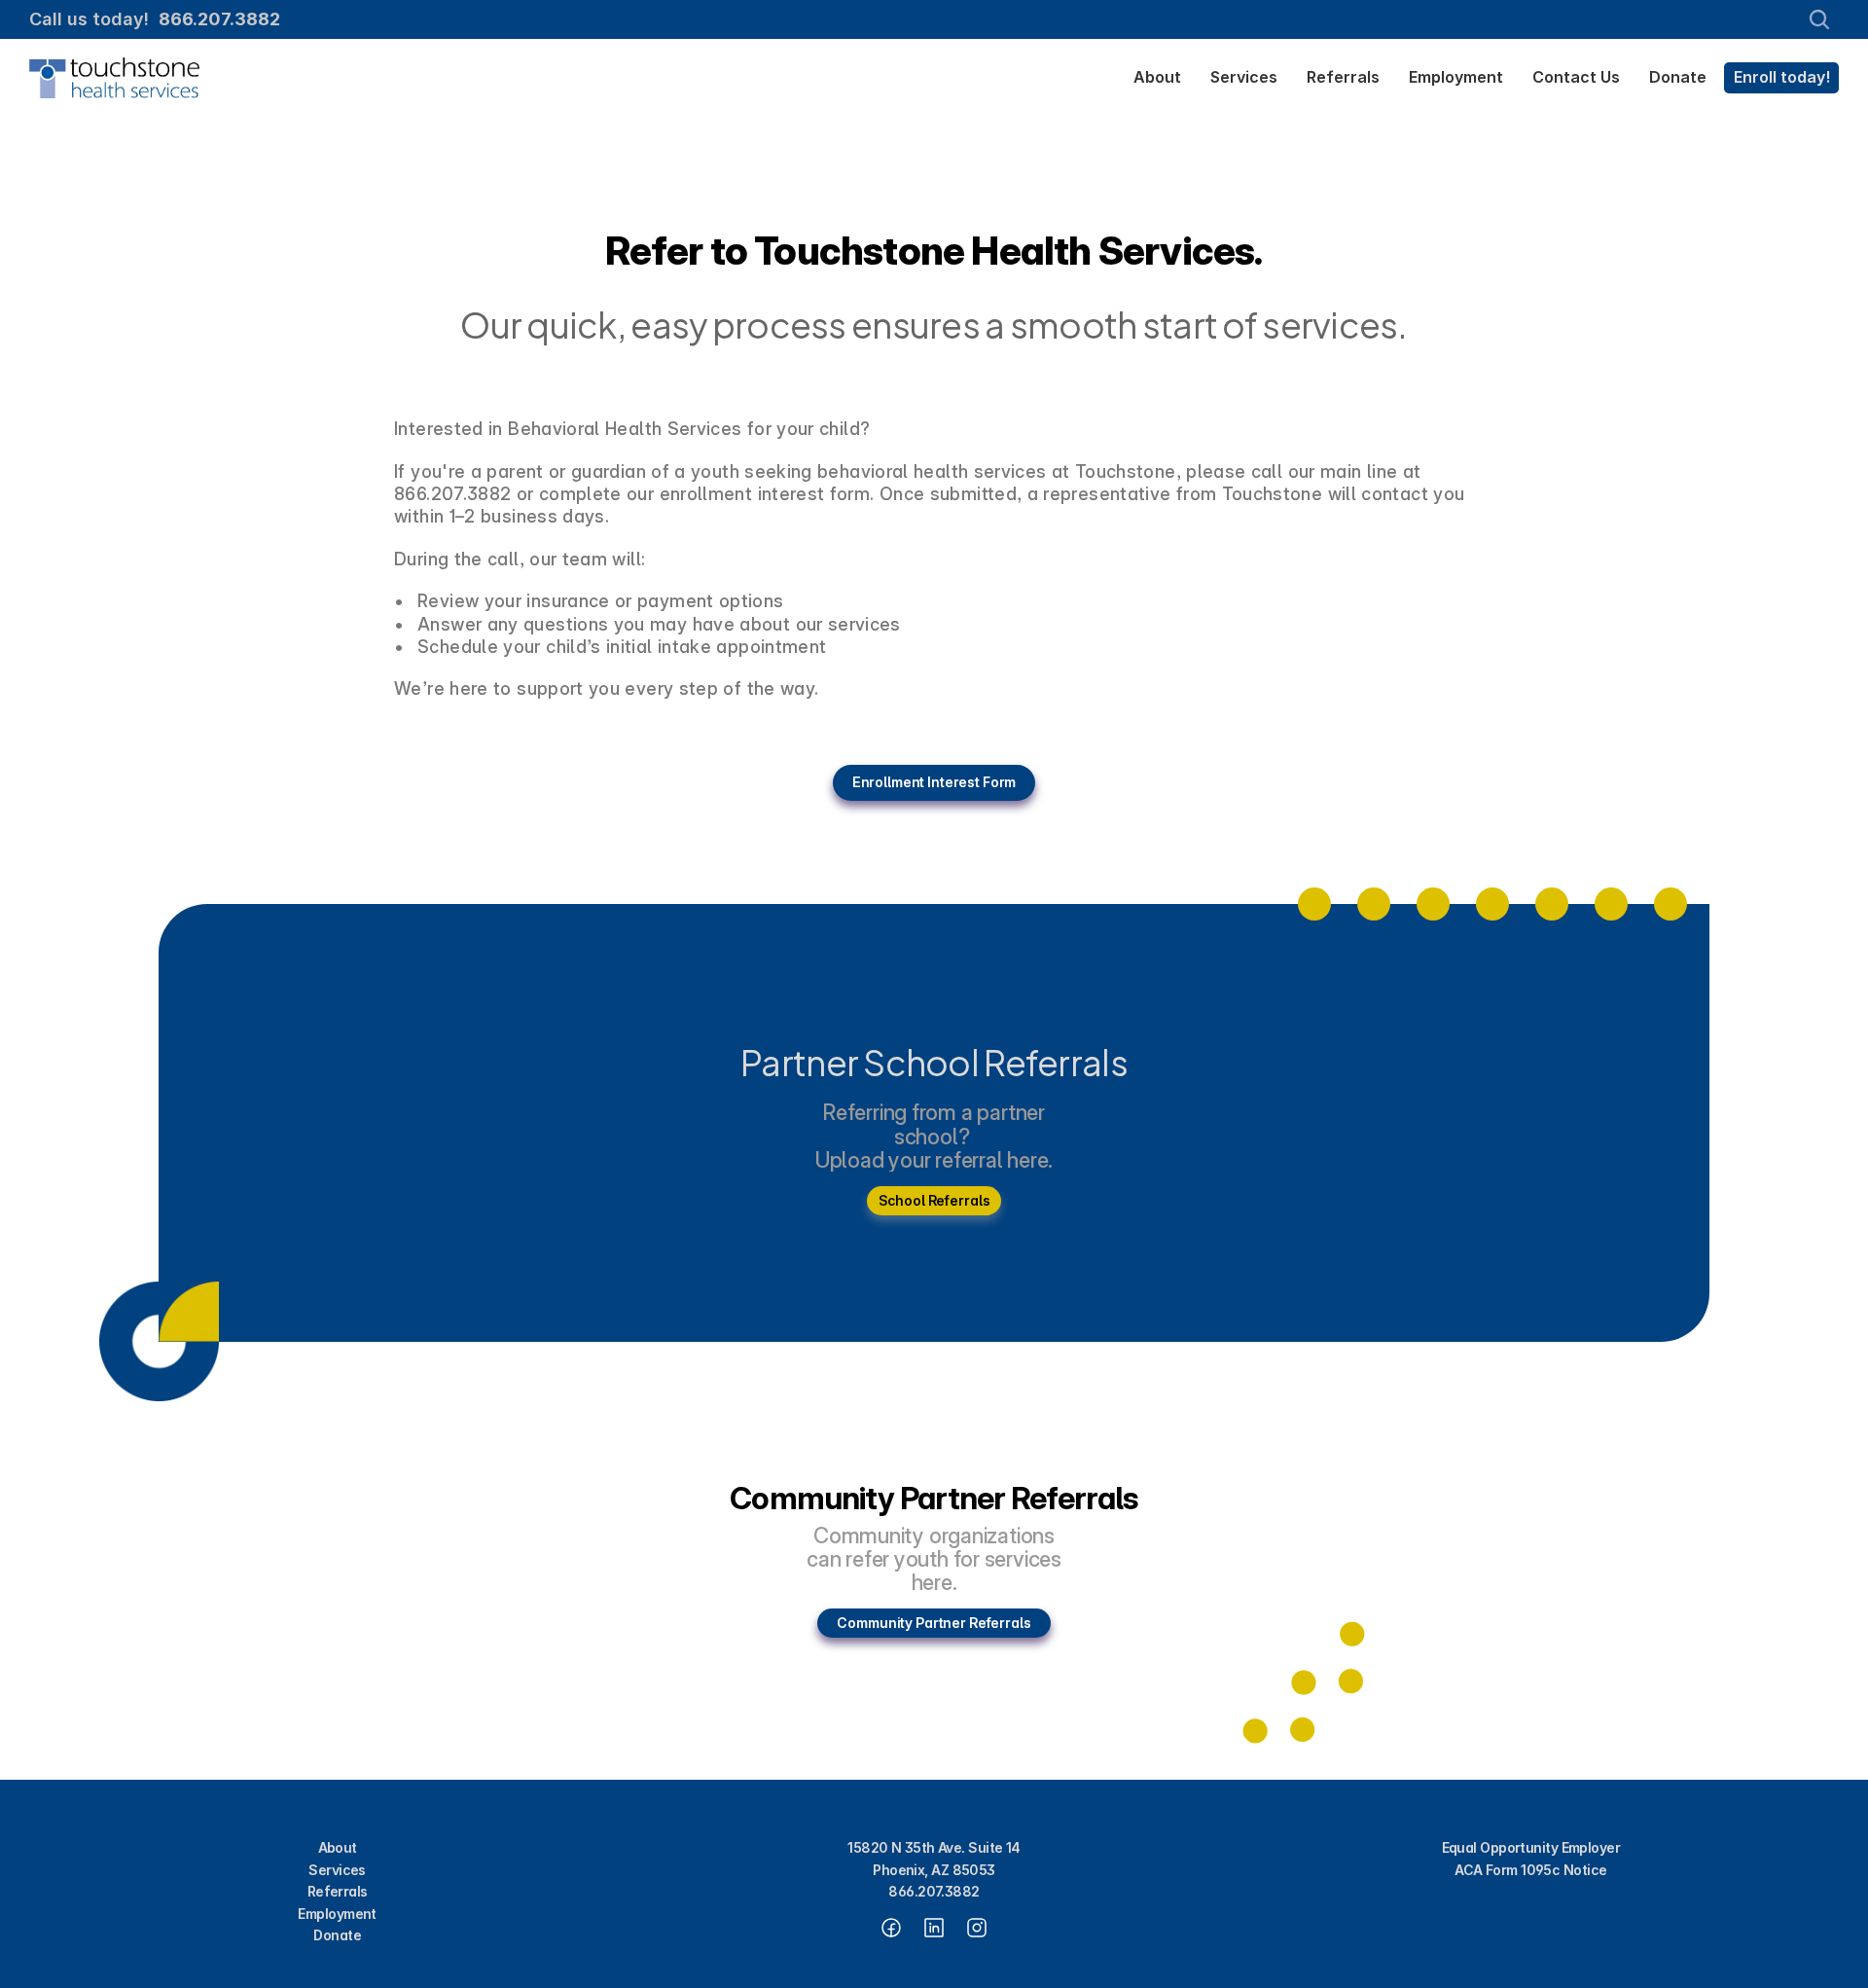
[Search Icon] (1819, 19)
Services (337, 1870)
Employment (337, 1914)
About (338, 1847)
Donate (337, 1935)
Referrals (338, 1891)
